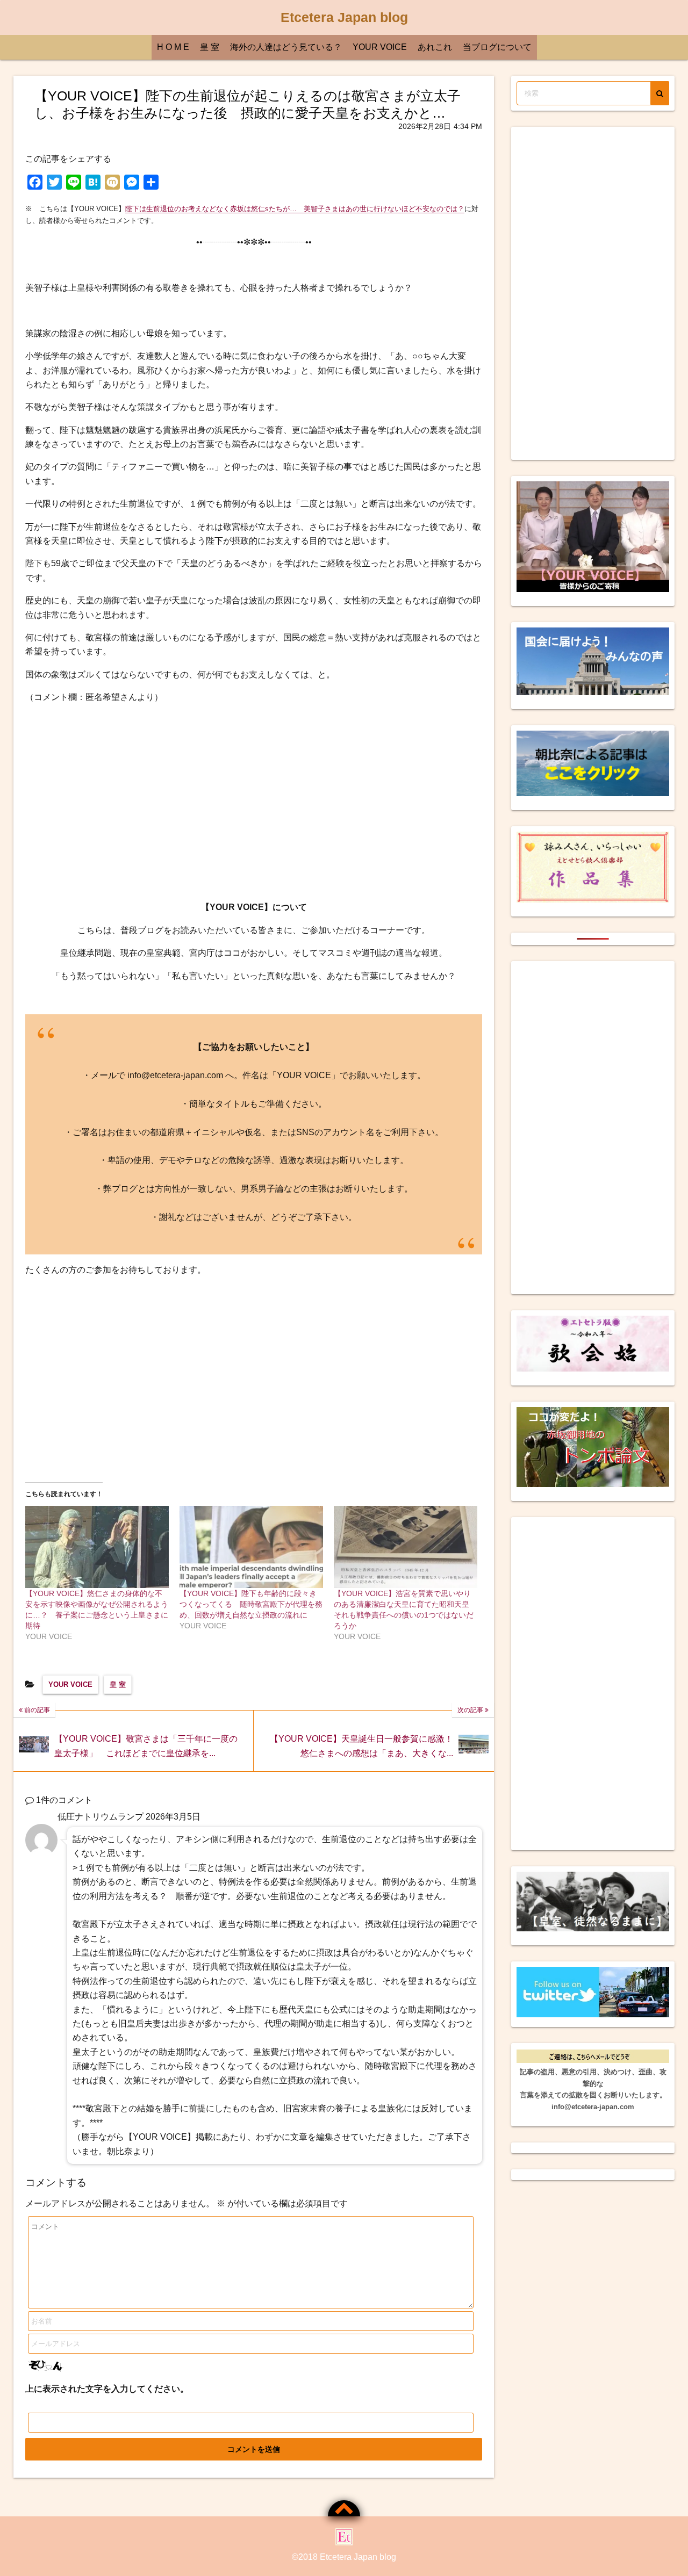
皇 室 (210, 47)
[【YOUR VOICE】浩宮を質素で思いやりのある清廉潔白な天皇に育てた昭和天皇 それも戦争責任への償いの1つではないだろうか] (406, 1547)
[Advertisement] (254, 803)
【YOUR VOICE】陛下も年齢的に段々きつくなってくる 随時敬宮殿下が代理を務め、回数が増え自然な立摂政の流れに (251, 1604)
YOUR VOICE (380, 47)
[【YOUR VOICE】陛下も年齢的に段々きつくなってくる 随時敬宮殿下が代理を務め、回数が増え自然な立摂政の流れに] (251, 1547)
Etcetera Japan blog (344, 17)
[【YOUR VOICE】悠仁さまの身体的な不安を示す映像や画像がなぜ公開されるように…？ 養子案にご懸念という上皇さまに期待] (97, 1547)
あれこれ (435, 47)
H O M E (173, 47)
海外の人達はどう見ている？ (286, 47)
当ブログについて (497, 47)
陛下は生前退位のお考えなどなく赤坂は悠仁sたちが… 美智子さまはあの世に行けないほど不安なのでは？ (295, 209)
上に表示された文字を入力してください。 (107, 2389)
